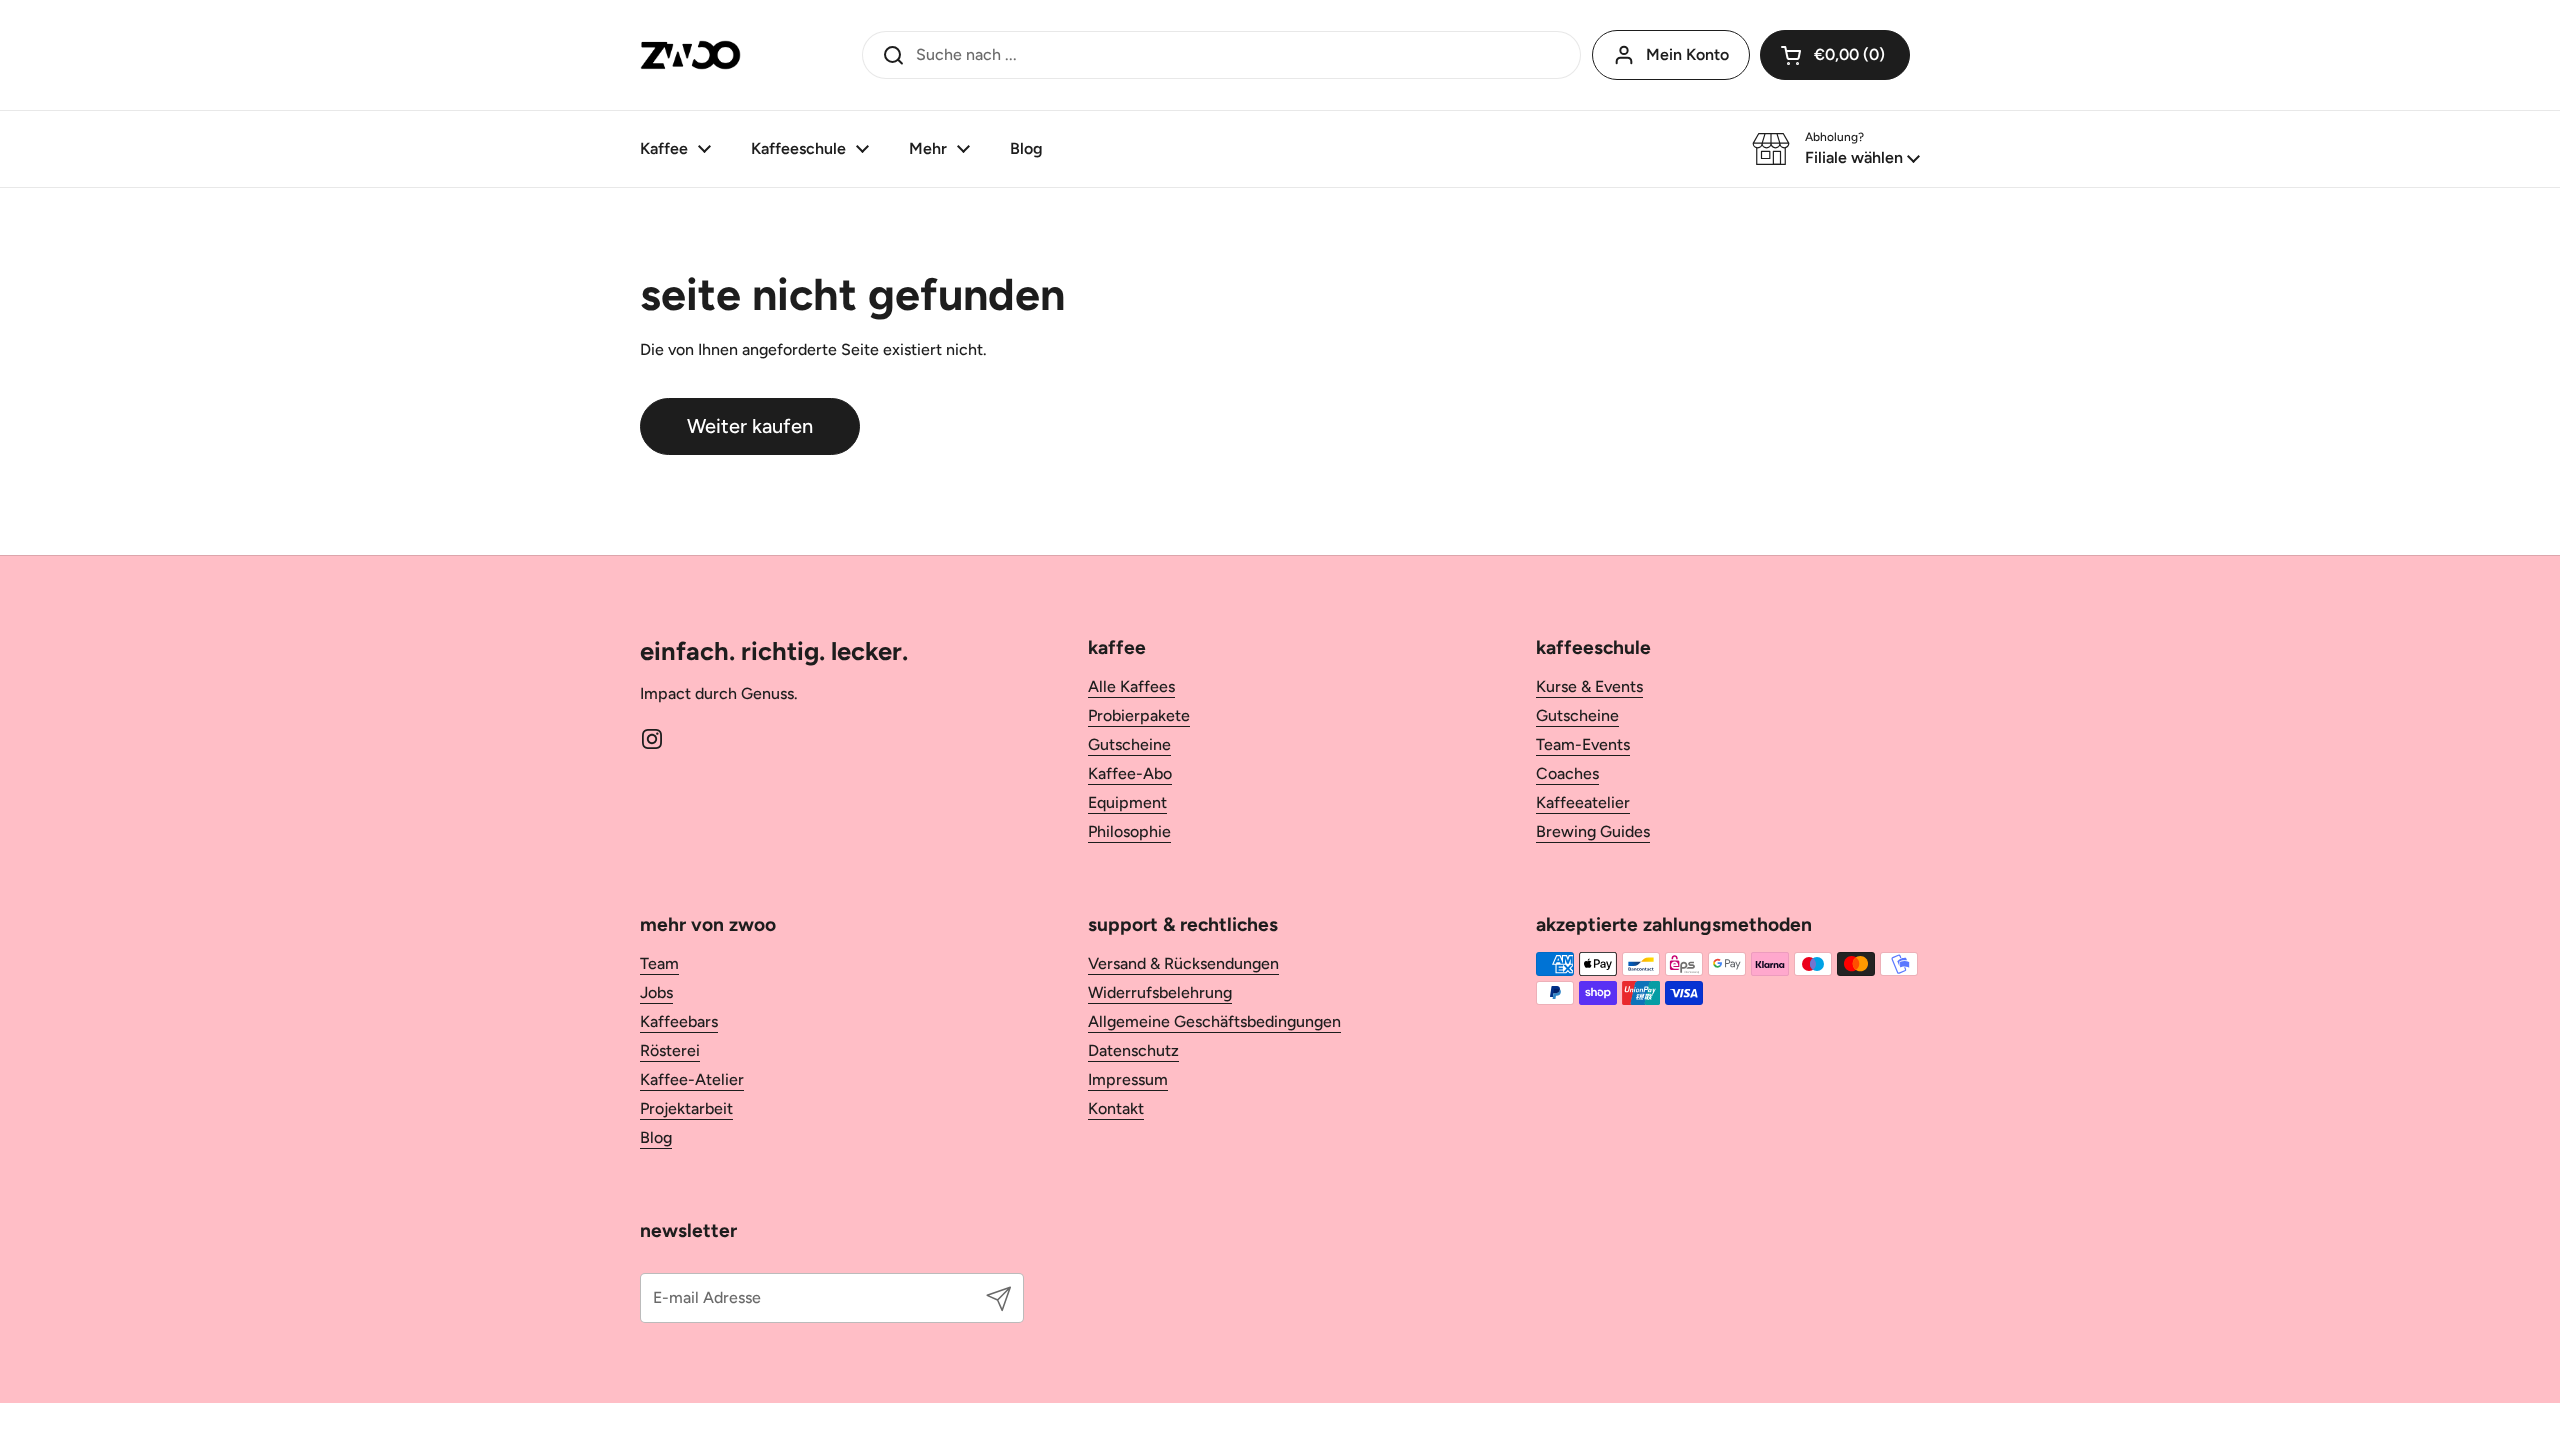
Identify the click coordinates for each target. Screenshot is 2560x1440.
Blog (656, 1137)
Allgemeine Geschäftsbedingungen (1214, 1021)
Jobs (656, 992)
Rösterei (670, 1050)
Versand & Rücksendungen (1183, 963)
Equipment (1127, 802)
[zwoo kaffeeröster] (690, 55)
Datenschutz (1133, 1050)
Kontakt (1116, 1108)
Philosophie (1129, 831)
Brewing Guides (1593, 831)
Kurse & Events (1589, 686)
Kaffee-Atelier (692, 1079)
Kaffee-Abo (1130, 773)
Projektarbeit (686, 1108)
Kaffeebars (679, 1021)
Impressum (1128, 1079)
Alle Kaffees (1131, 686)
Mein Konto (1687, 54)
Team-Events (1583, 744)
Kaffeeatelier (1583, 802)
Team (659, 963)
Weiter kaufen (750, 426)
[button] (1836, 149)
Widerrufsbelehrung (1160, 992)
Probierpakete (1139, 715)
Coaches (1567, 773)
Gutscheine (1129, 744)
